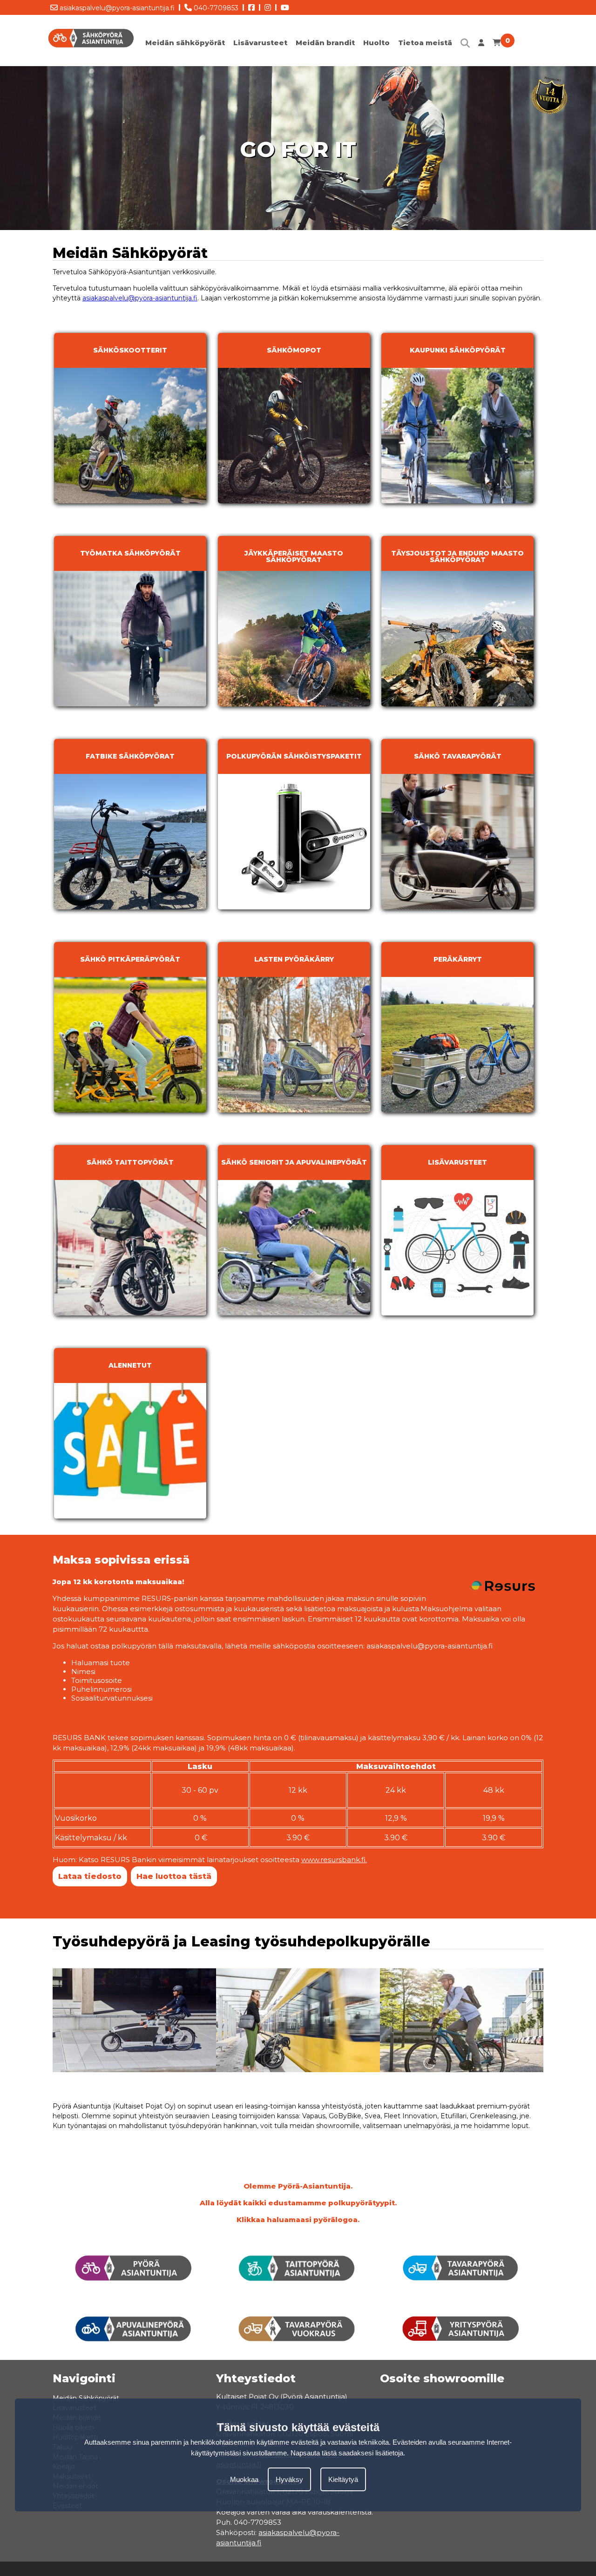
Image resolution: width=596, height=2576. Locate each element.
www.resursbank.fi (333, 1860)
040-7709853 (215, 8)
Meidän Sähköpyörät (86, 2398)
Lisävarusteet (260, 43)
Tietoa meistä (425, 43)
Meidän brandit (325, 43)
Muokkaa (244, 2480)
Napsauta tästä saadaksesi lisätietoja (347, 2453)
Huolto (376, 43)
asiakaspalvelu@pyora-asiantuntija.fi (116, 8)
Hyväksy (289, 2480)
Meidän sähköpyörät (185, 43)
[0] (497, 45)
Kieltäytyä (343, 2480)
